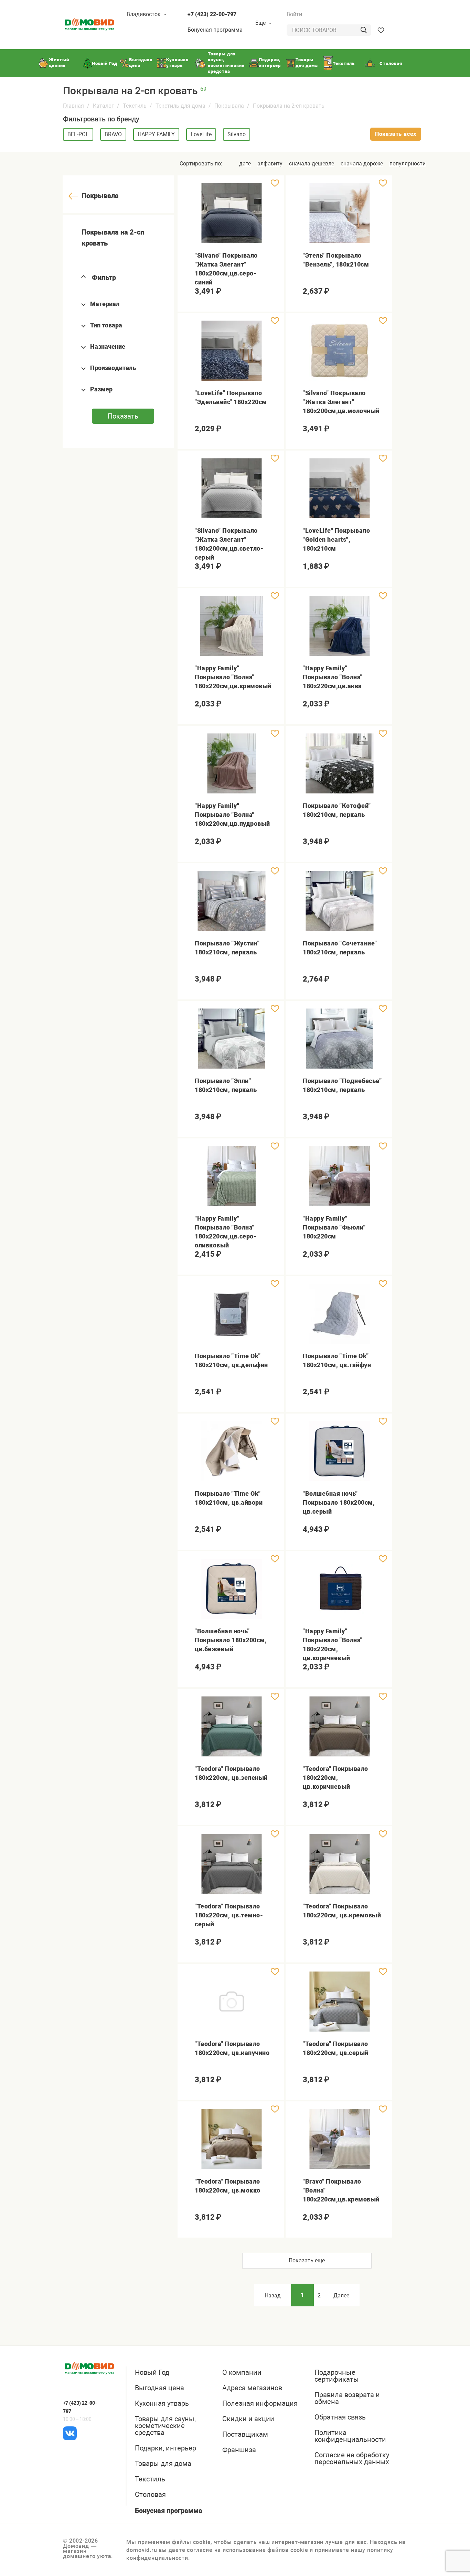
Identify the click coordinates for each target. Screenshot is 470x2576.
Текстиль (135, 106)
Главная (73, 106)
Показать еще (307, 2260)
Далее (341, 2296)
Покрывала (229, 106)
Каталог (103, 106)
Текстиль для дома (180, 106)
